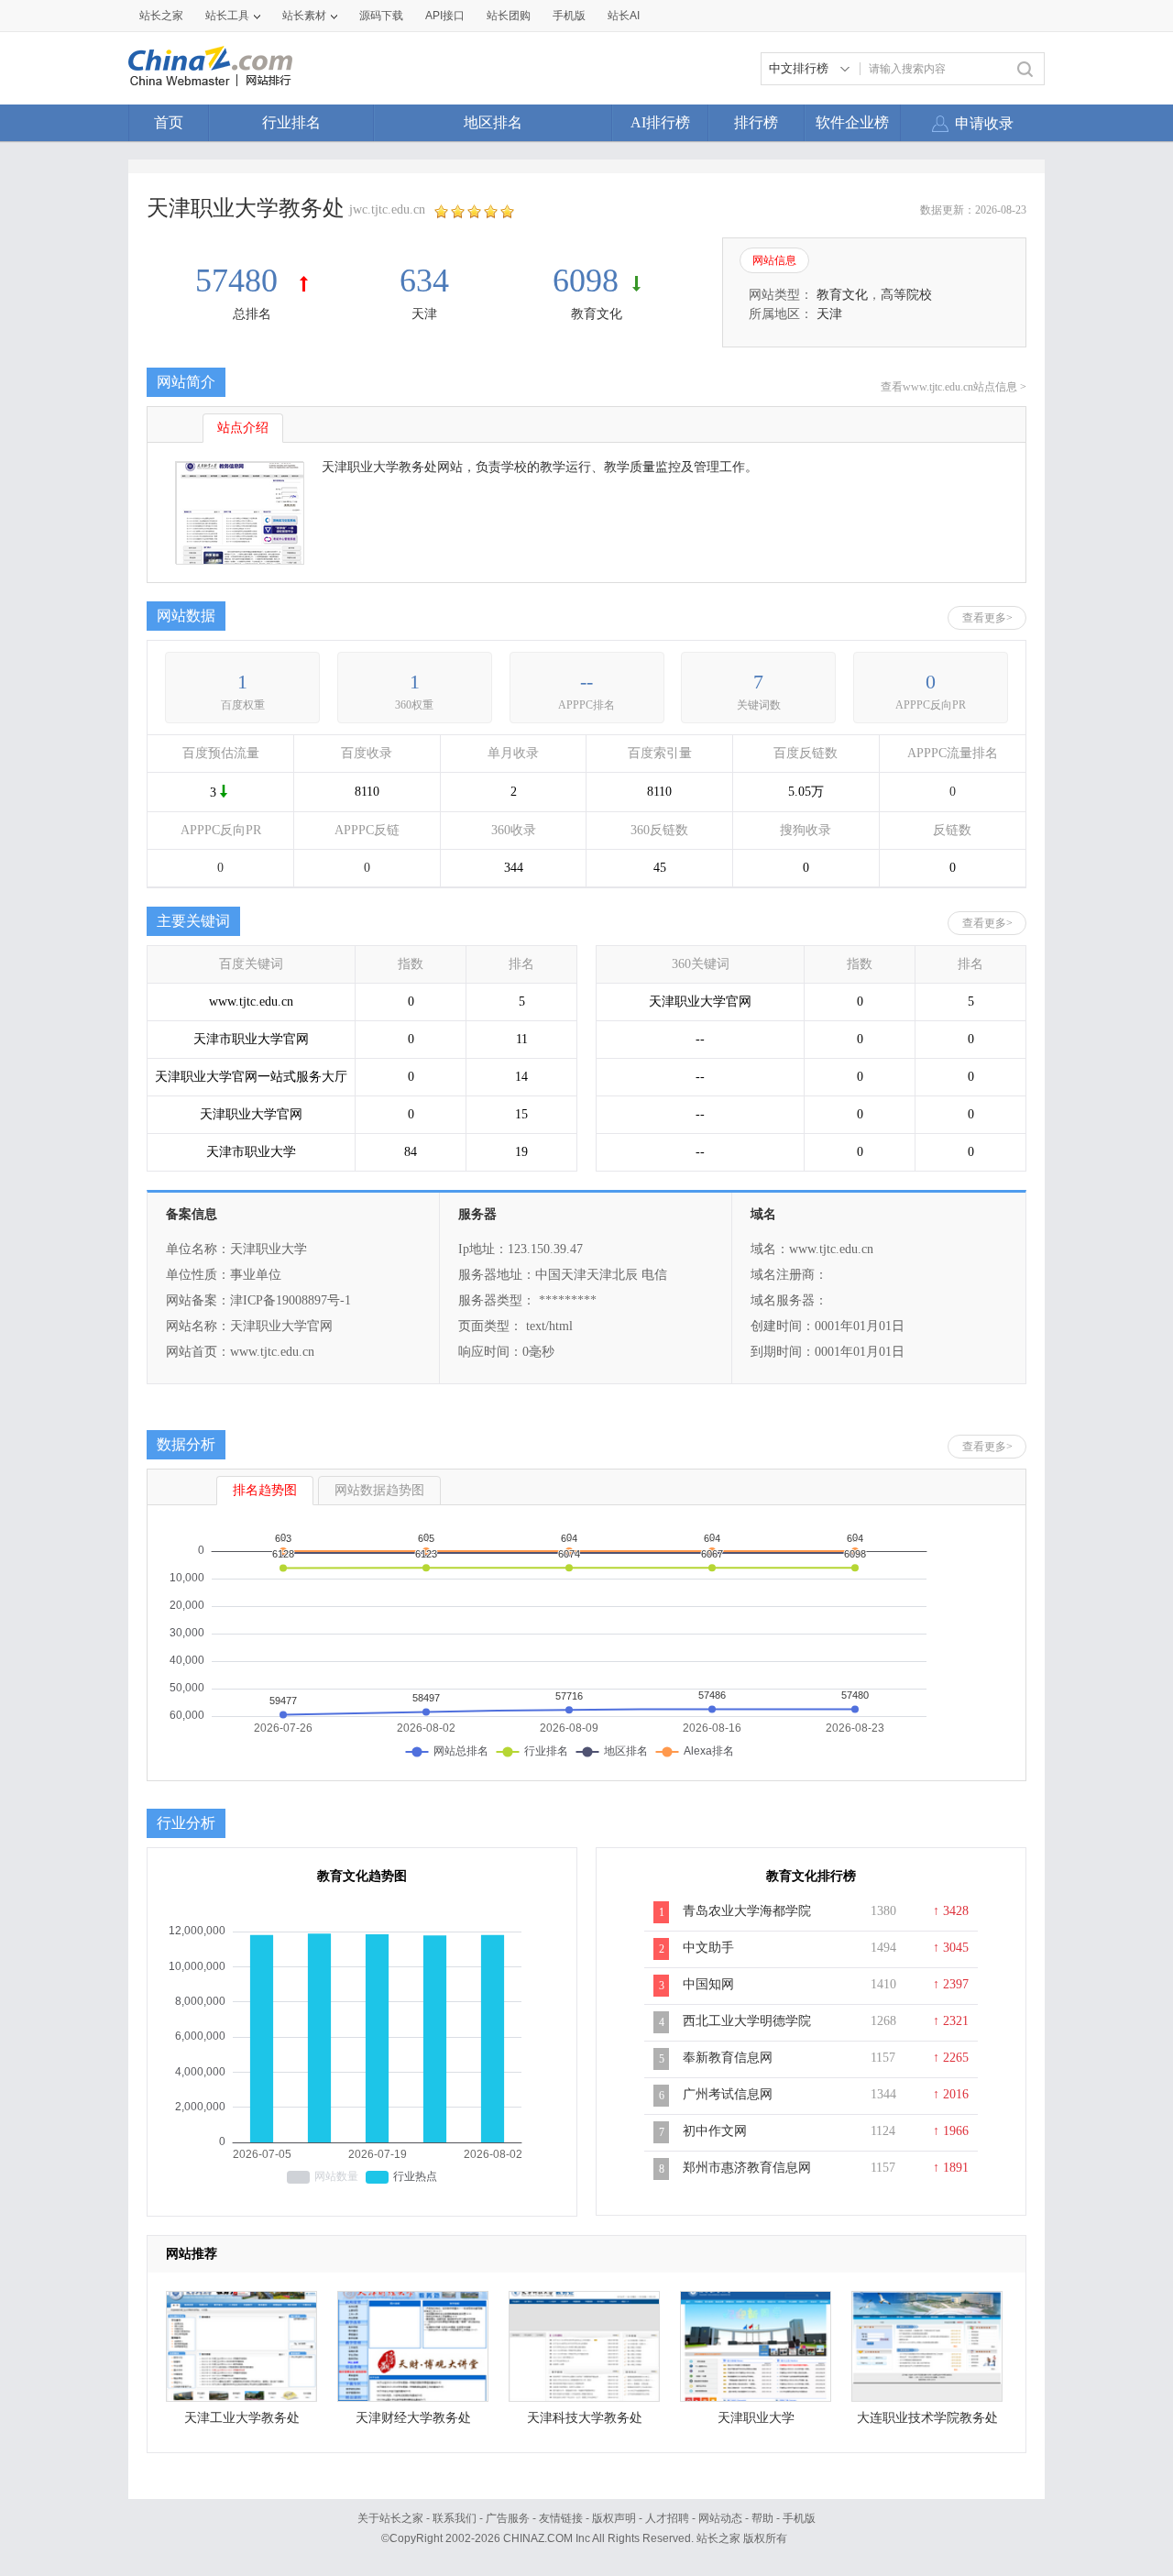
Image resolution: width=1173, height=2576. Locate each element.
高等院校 (906, 295)
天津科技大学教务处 (585, 2418)
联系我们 (455, 2518)
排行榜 (756, 122)
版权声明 (614, 2518)
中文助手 (708, 1948)
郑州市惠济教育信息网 (747, 2168)
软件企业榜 (852, 122)
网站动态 (720, 2518)
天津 (424, 314)
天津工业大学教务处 (242, 2418)
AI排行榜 (660, 122)
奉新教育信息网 (728, 2058)
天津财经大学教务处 (413, 2418)
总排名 (252, 314)
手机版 (799, 2518)
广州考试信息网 (728, 2094)
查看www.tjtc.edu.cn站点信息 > (954, 387)
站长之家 (161, 16)
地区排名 (493, 122)
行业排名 (291, 122)
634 (424, 281)
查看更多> (987, 618)
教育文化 (597, 314)
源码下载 (381, 16)
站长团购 (509, 16)
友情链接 (561, 2518)
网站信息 (774, 260)
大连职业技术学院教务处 (927, 2418)
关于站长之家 (390, 2518)
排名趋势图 (265, 1490)
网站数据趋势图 (379, 1490)
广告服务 (508, 2518)
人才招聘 (667, 2518)
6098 (586, 281)
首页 (169, 122)
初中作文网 (715, 2131)
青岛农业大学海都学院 (747, 1911)
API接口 (445, 16)
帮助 (762, 2518)
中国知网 (708, 1984)
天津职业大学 (756, 2418)
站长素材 (304, 16)
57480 (241, 281)
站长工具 (227, 16)
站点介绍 (243, 428)
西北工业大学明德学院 (747, 2021)
